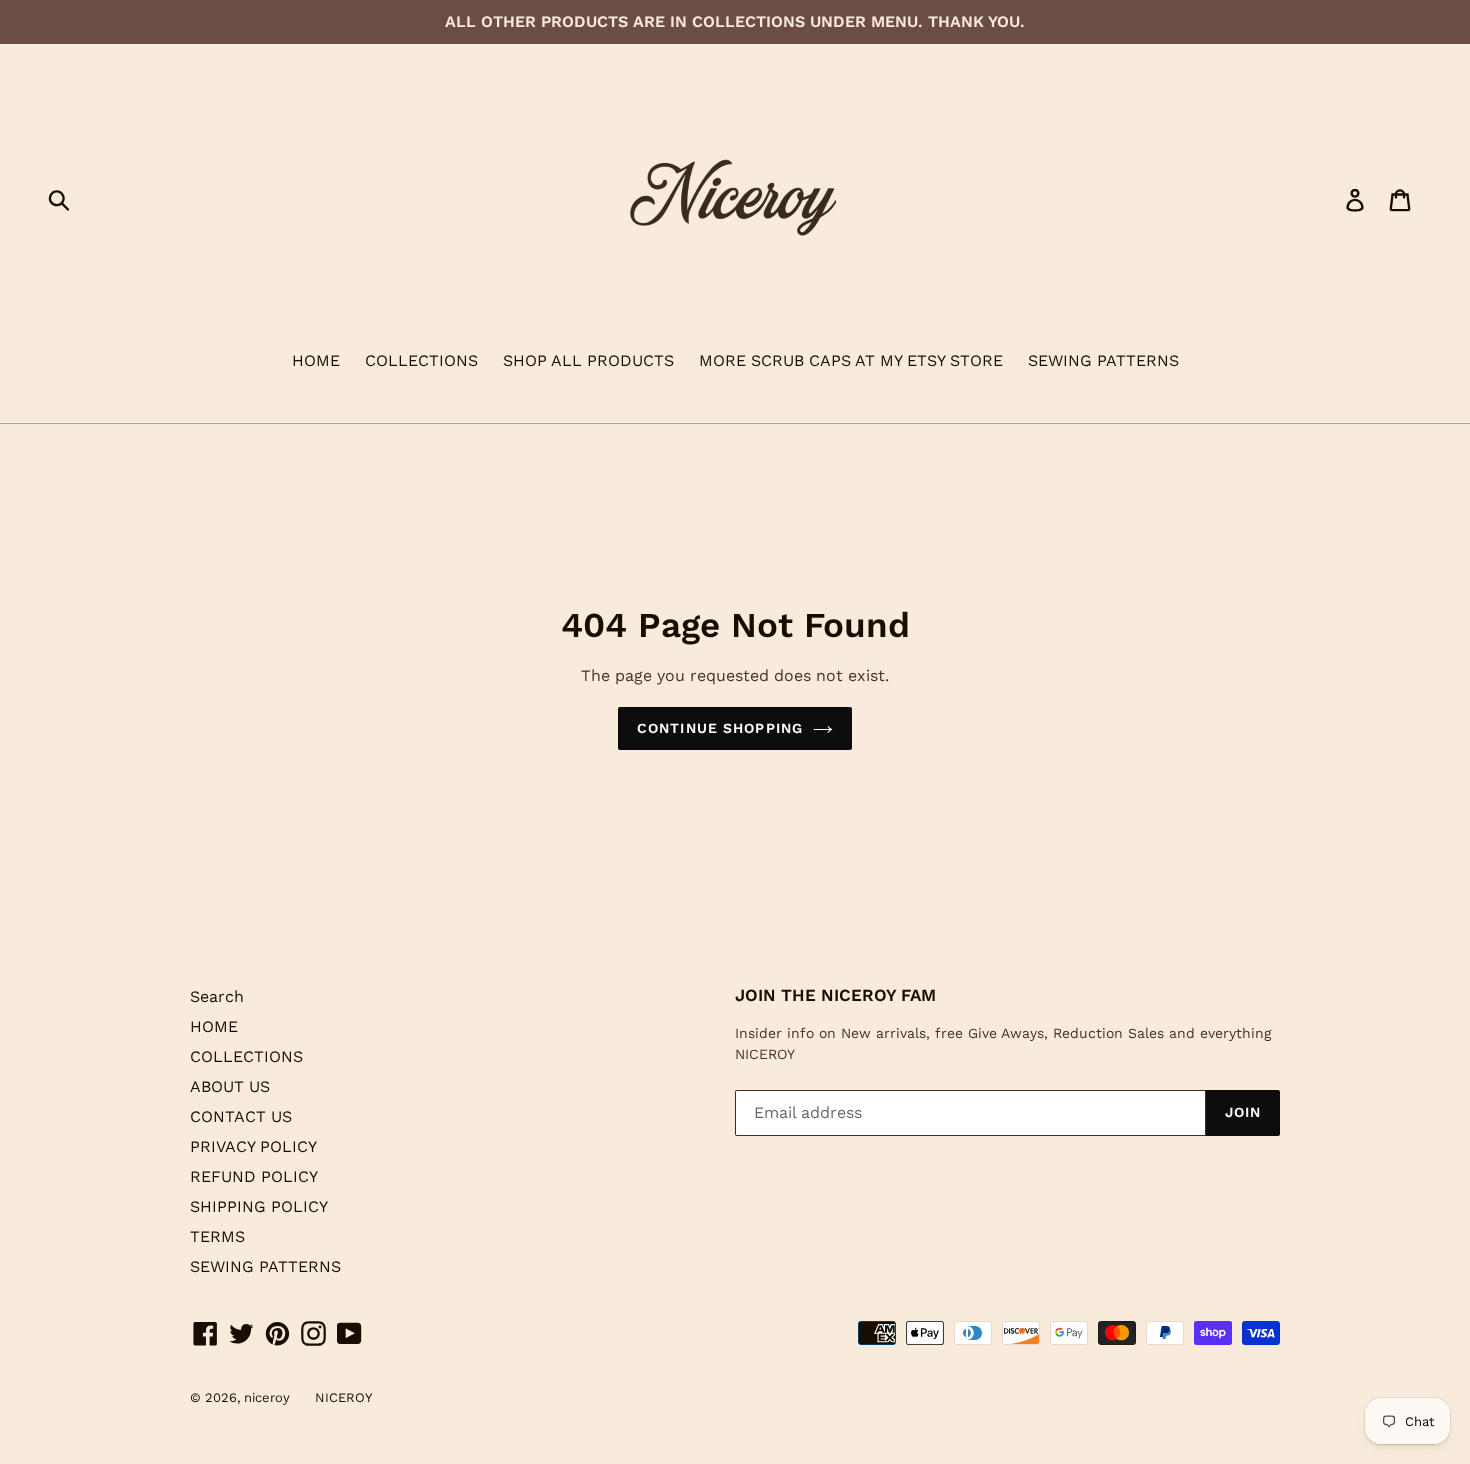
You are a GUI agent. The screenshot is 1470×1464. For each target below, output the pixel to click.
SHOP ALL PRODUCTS (588, 360)
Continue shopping (720, 728)
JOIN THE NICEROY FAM (835, 995)
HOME (316, 360)
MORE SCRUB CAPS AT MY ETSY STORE (851, 360)
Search (217, 996)
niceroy (267, 1397)
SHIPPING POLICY (259, 1206)
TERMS (217, 1236)
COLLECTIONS (421, 360)
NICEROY (343, 1397)
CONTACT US (241, 1116)
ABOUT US (230, 1086)
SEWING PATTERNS (1103, 360)
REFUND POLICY (254, 1176)
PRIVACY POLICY (253, 1146)
